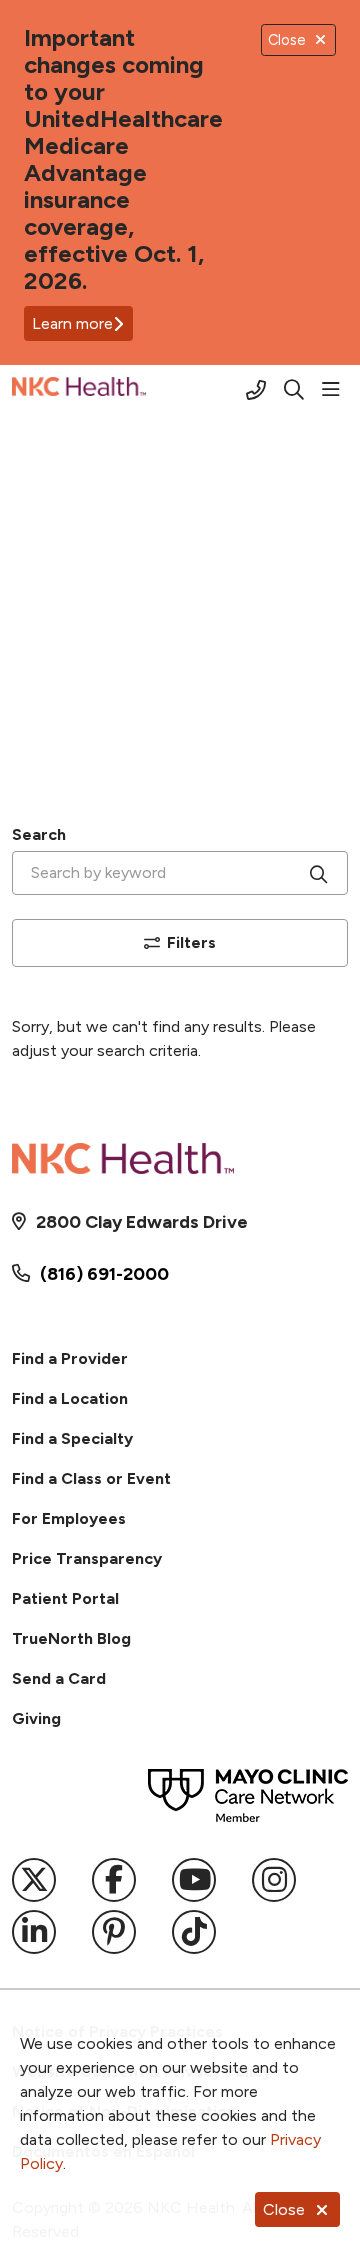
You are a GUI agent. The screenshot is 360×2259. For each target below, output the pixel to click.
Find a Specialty (72, 1438)
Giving (36, 1718)
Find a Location (70, 1398)
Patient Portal (65, 1598)
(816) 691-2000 (104, 1274)
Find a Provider (70, 1358)
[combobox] (180, 873)
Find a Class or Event (91, 1478)
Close (284, 2209)
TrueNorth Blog (71, 1638)
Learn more (72, 323)
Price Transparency (87, 1558)
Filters (191, 942)
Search (39, 834)
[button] (335, 390)
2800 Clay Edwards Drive (142, 1222)
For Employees (69, 1518)
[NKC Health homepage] (129, 390)
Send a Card (59, 1678)
